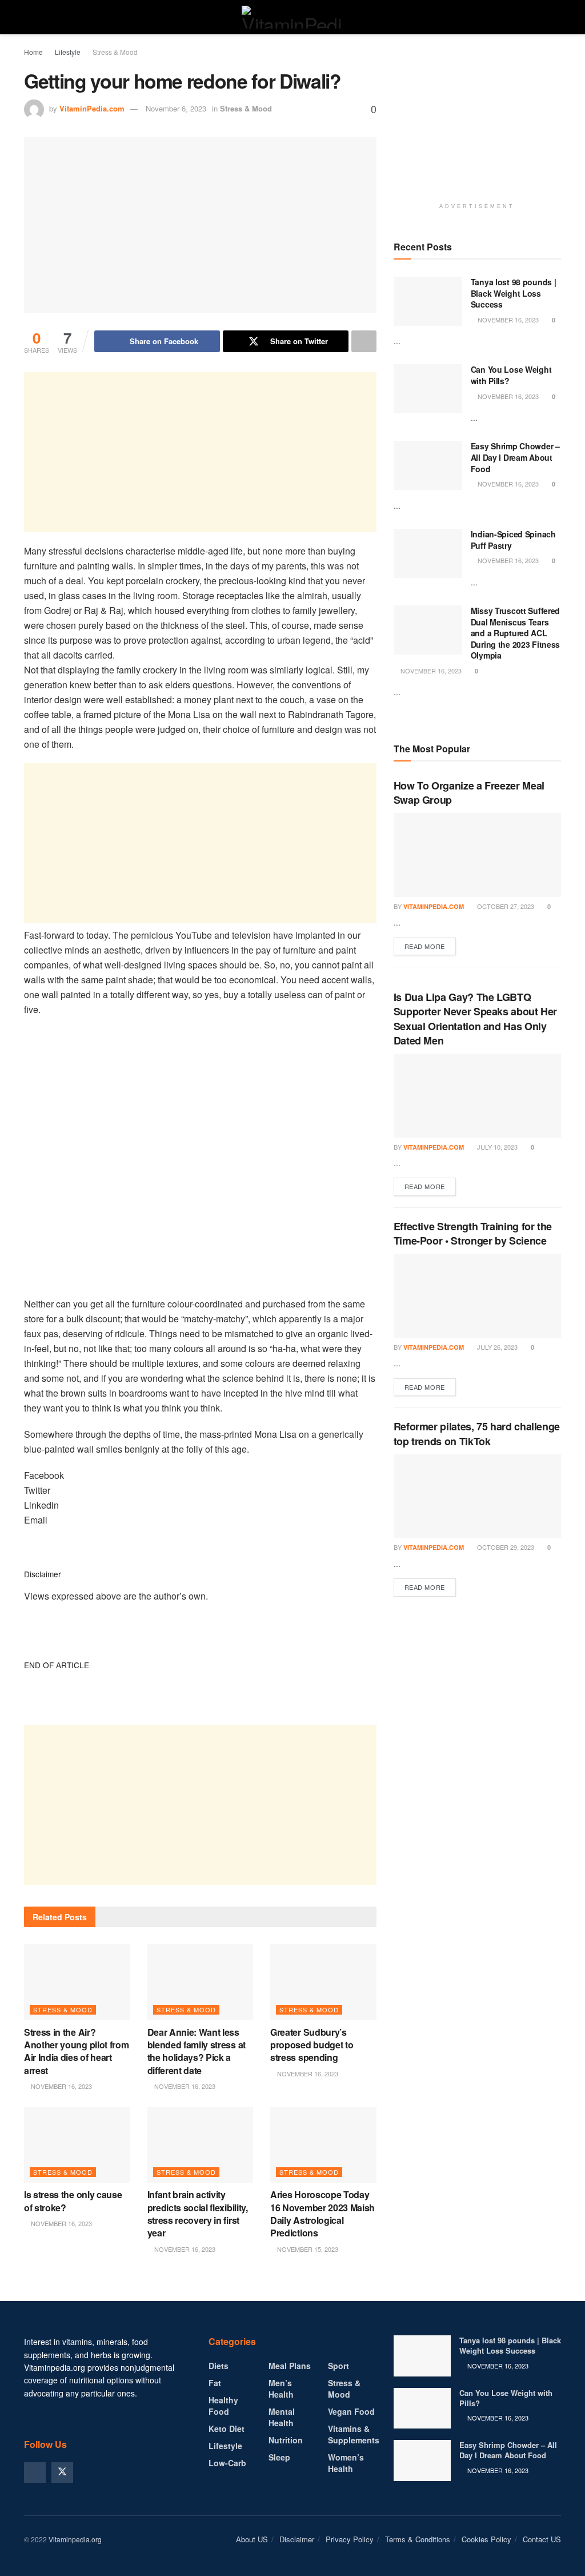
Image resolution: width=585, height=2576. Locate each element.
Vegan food (351, 2411)
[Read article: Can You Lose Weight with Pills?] (428, 389)
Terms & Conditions (418, 2539)
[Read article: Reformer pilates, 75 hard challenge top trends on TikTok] (477, 1496)
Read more (430, 946)
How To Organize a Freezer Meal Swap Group (469, 793)
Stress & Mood (115, 52)
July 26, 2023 (496, 1347)
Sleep (279, 2457)
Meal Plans (290, 2366)
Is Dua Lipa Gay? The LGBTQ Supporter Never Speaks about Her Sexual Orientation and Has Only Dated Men (475, 1019)
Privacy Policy (350, 2539)
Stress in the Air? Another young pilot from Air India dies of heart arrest (76, 2051)
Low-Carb (227, 2463)
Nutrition (286, 2440)
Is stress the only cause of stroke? (73, 2201)
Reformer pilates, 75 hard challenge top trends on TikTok (477, 1433)
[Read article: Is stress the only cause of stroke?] (77, 2145)
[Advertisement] (200, 452)
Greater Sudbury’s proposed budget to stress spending (312, 2045)
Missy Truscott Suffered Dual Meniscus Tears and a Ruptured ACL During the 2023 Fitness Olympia (516, 633)
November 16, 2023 (61, 2086)
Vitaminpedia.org (75, 2539)
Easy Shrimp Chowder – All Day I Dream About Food (515, 457)
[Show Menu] (29, 17)
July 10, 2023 (496, 1147)
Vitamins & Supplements (354, 2434)
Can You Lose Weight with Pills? (511, 375)
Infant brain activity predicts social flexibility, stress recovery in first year (198, 2214)
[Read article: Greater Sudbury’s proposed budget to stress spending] (323, 1982)
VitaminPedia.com (92, 108)
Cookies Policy (486, 2539)
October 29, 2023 (505, 1547)
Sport (338, 2366)
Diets (219, 2366)
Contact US (542, 2539)
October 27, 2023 (505, 906)
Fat (215, 2383)
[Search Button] (556, 17)
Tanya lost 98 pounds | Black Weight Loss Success (514, 293)
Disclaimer (297, 2539)
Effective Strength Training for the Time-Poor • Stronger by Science (473, 1233)
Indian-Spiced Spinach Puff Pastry (513, 540)
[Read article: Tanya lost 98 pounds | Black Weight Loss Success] (428, 301)
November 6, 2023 (176, 108)
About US (252, 2539)
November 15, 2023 (307, 2249)
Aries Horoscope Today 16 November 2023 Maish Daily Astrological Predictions (322, 2214)
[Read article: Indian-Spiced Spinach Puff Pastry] (428, 553)
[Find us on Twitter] (62, 2473)
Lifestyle (68, 52)
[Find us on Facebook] (35, 2473)
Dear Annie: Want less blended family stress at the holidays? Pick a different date (197, 2051)
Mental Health (282, 2417)
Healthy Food (223, 2406)
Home (33, 52)
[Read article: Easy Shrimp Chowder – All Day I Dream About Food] (428, 465)
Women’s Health (346, 2463)
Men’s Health (281, 2388)
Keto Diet (227, 2429)
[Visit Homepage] (292, 17)
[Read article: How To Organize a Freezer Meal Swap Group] (477, 855)
